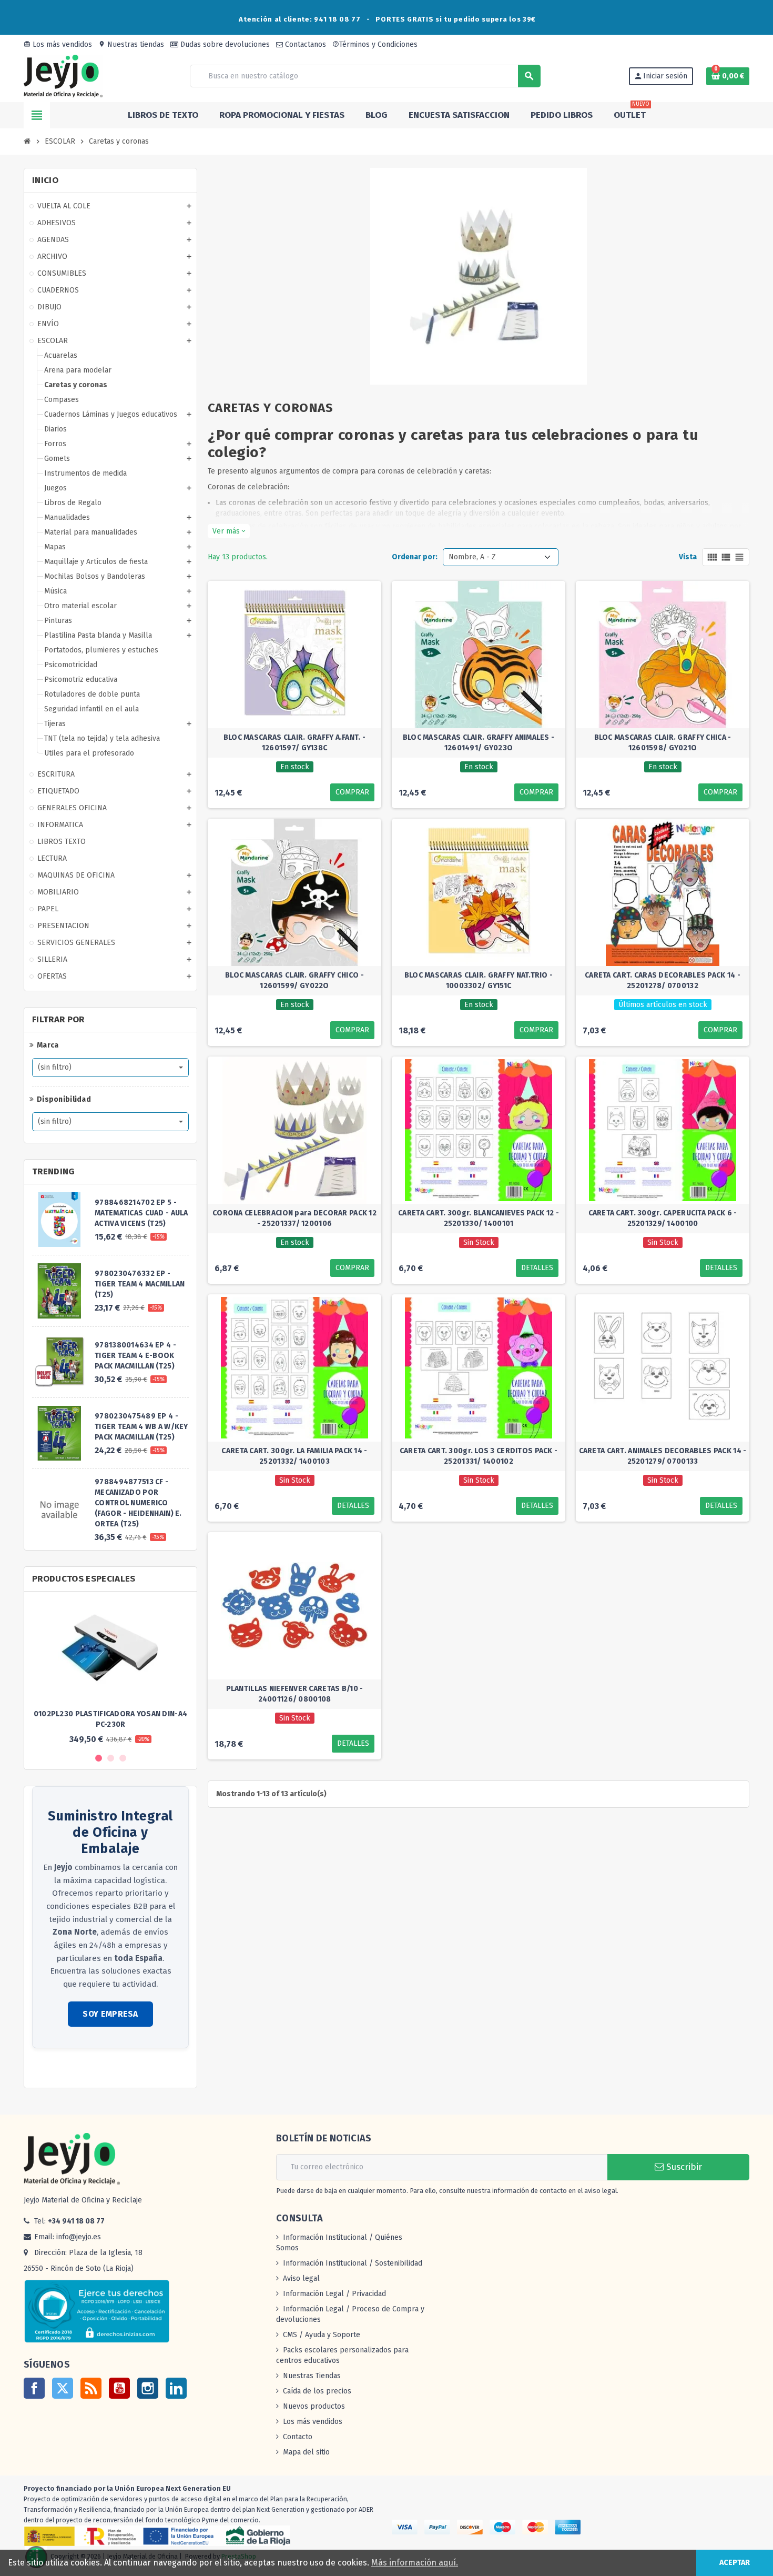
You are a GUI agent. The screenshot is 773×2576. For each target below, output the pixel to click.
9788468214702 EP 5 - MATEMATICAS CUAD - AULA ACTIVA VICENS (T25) (141, 1213)
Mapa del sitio (306, 2452)
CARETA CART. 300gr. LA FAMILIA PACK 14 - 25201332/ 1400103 (294, 1456)
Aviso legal (301, 2278)
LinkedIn (176, 2388)
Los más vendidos (58, 44)
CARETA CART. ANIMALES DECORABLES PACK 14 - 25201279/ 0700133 (663, 1456)
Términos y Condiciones (375, 44)
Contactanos (304, 44)
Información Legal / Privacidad (334, 2294)
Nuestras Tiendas (312, 2376)
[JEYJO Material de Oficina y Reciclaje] (63, 76)
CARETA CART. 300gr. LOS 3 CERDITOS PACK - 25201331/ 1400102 (479, 1456)
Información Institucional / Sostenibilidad (353, 2263)
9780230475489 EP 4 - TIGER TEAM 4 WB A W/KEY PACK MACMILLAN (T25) (141, 1427)
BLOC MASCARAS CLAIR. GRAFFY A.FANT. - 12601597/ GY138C (294, 743)
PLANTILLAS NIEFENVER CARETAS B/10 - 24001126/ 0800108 (295, 1694)
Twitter (63, 2388)
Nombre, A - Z (472, 557)
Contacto (298, 2437)
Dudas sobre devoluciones (224, 44)
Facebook (34, 2388)
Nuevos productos (314, 2406)
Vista (688, 557)
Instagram (148, 2388)
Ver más (229, 531)
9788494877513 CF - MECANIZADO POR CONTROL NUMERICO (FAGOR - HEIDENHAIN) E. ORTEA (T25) (138, 1503)
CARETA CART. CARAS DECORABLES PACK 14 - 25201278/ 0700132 (663, 980)
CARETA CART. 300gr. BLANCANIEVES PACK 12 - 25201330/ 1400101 (479, 1218)
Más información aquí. (415, 2563)
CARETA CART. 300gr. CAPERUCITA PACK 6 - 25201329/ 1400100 (663, 1218)
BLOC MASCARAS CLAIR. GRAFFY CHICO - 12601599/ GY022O (294, 980)
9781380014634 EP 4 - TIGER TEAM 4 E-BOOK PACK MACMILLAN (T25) (135, 1356)
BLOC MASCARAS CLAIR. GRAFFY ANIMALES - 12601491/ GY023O (479, 743)
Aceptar (735, 2563)
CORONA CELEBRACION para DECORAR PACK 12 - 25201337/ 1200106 (294, 1218)
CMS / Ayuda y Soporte (322, 2335)
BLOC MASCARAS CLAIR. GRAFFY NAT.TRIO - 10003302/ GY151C (479, 980)
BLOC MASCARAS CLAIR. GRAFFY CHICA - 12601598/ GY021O (663, 743)
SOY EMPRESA (110, 2014)
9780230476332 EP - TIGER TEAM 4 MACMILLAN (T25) (140, 1284)
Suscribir (683, 2167)
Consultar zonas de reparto (78, 2069)
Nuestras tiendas (131, 44)
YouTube (119, 2388)
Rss (91, 2388)
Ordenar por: (415, 557)
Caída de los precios (317, 2391)
